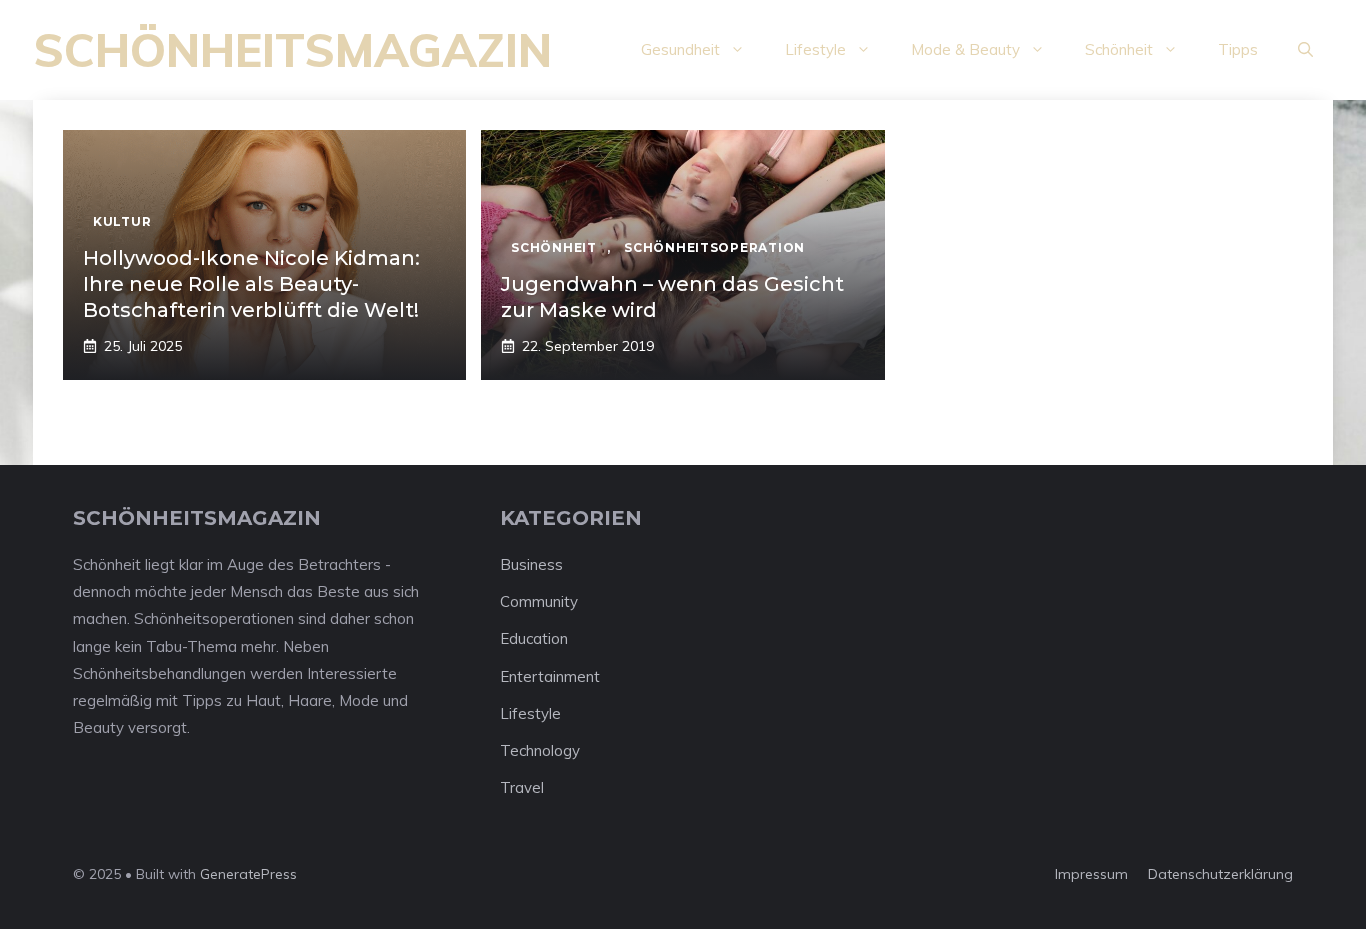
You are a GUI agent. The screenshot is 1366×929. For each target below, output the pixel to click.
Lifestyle (815, 49)
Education (534, 638)
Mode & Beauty (965, 49)
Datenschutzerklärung (1220, 874)
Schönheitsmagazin (292, 50)
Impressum (1091, 874)
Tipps (1238, 49)
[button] (1305, 50)
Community (539, 601)
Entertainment (550, 676)
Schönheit (1119, 49)
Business (531, 564)
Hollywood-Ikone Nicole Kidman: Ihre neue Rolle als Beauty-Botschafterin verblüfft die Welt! (251, 284)
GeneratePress (248, 874)
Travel (522, 787)
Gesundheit (680, 49)
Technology (540, 750)
